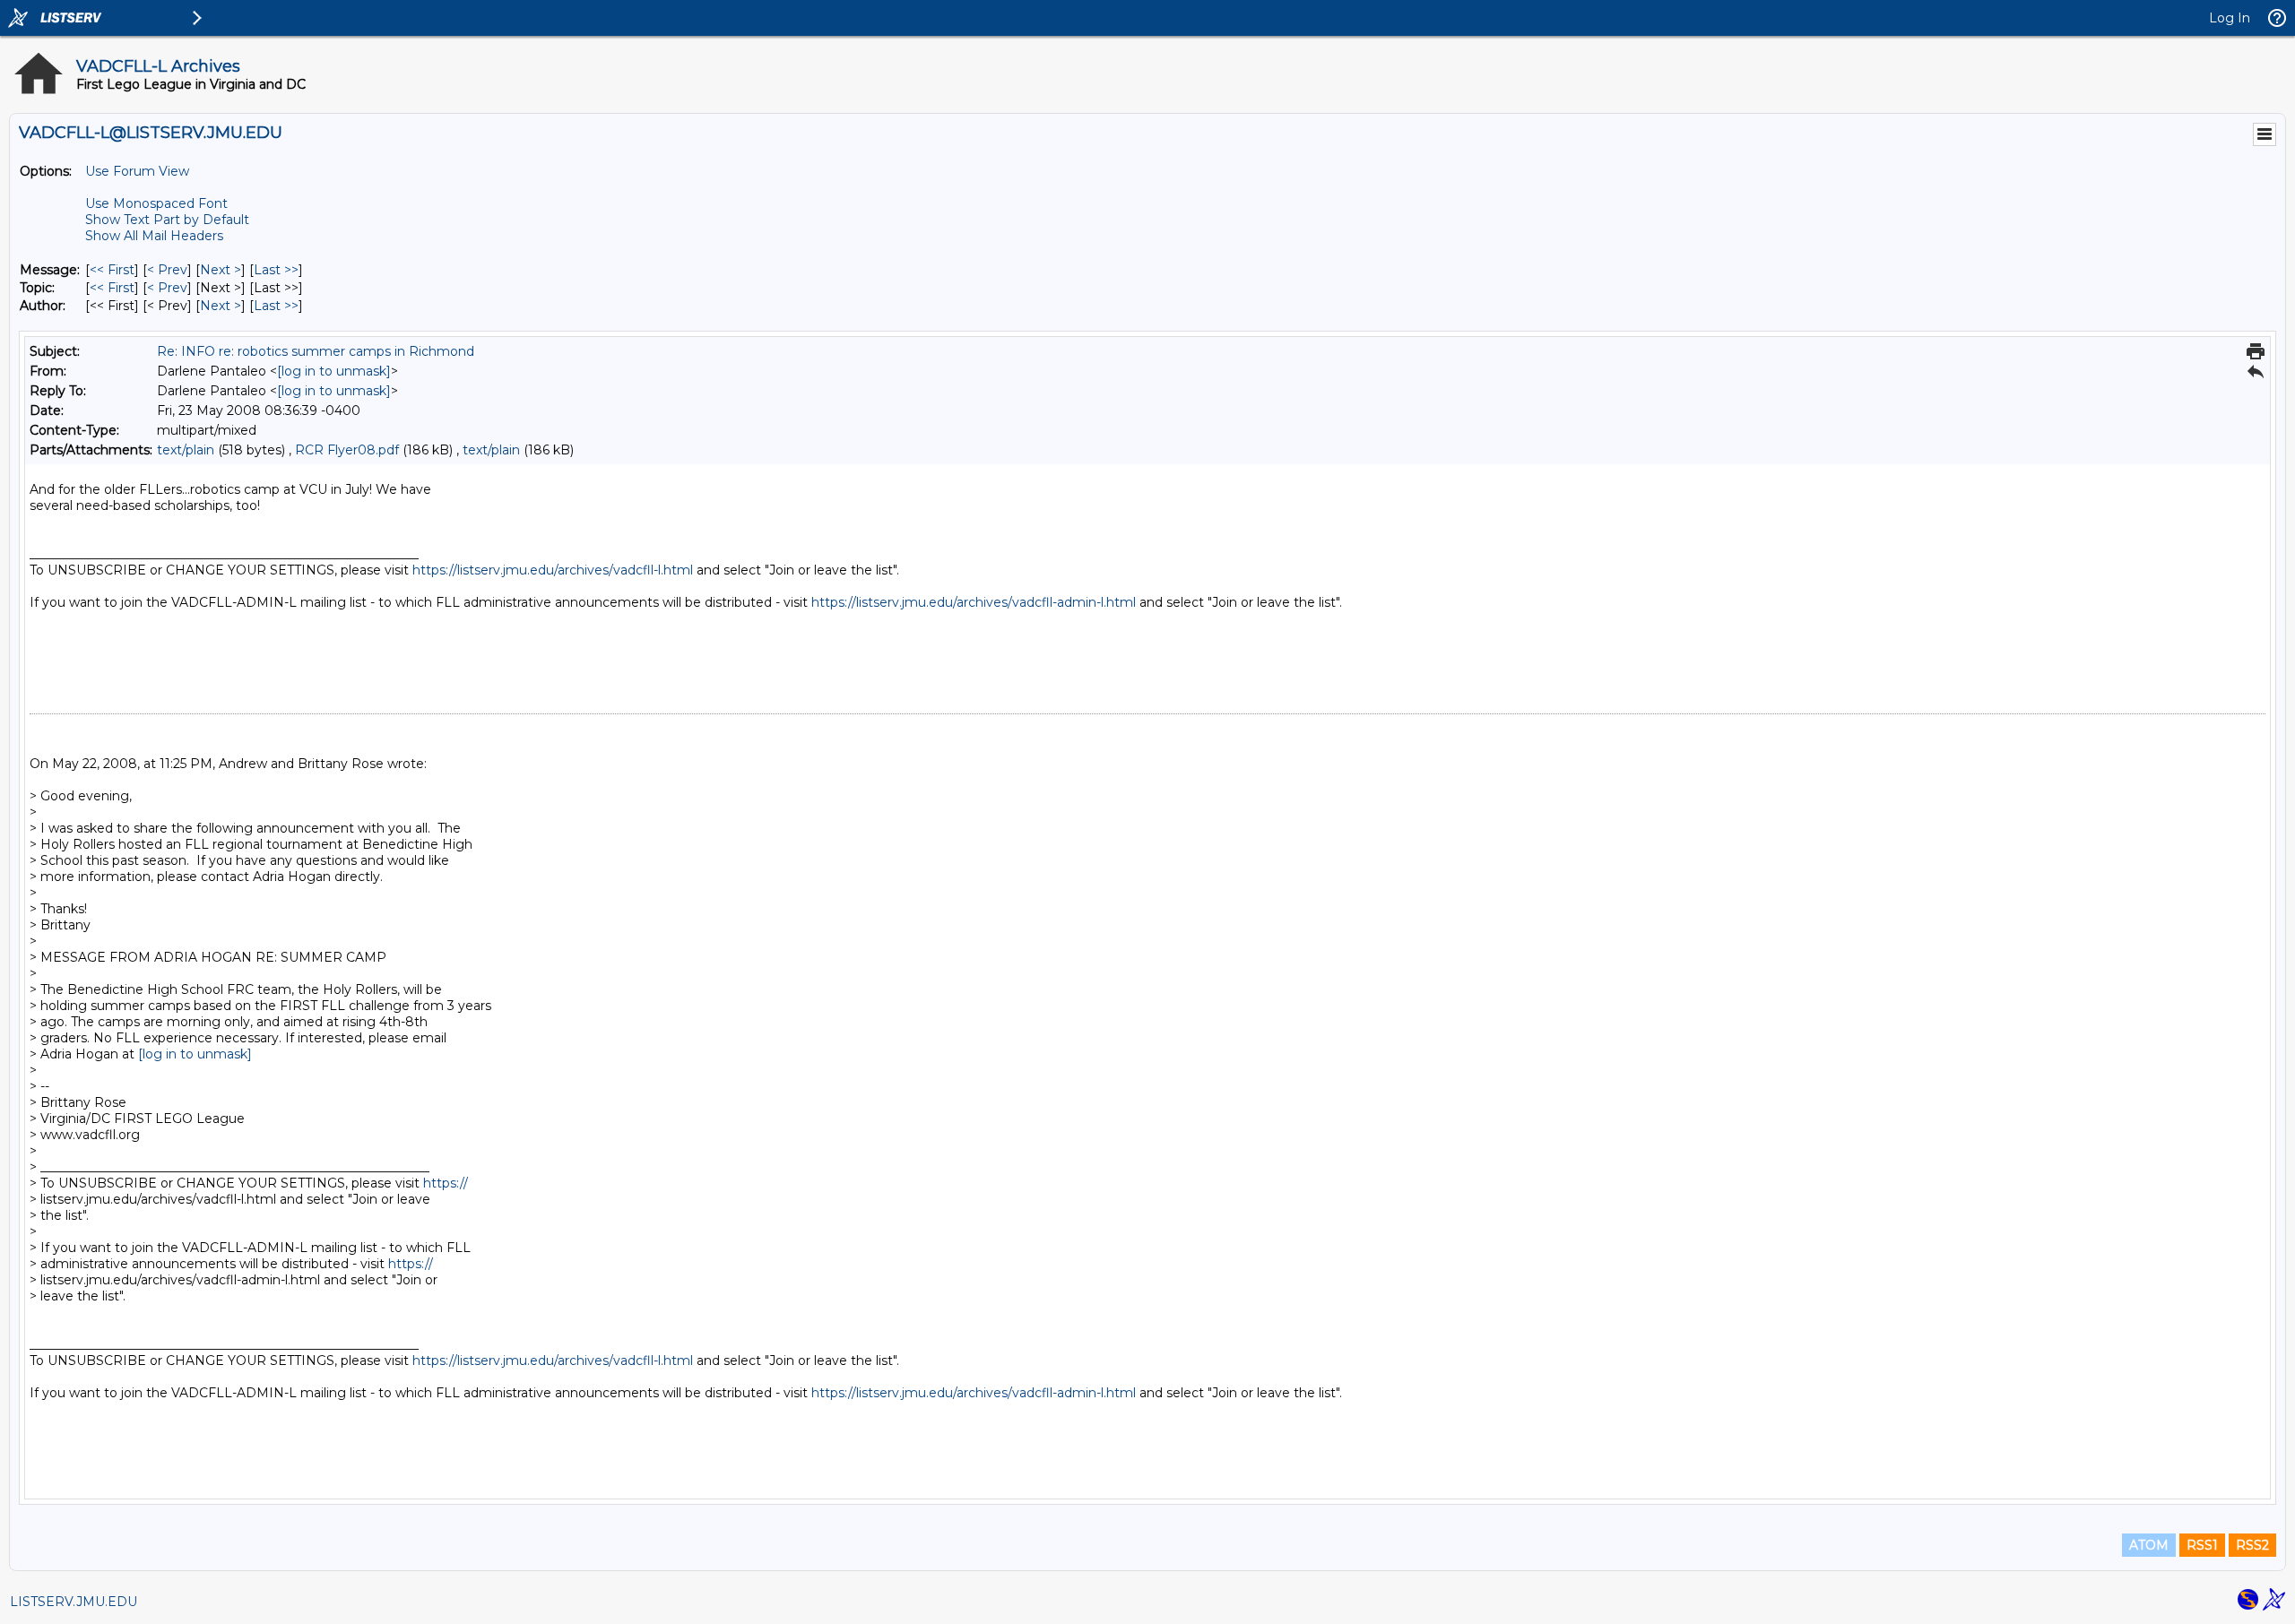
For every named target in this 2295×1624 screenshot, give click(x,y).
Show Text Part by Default (167, 220)
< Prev (167, 270)
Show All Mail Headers (154, 236)
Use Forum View (137, 171)
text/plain (186, 450)
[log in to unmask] (334, 371)
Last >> (276, 270)
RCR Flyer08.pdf (347, 450)
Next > (221, 270)
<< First (112, 270)
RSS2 (2252, 1545)
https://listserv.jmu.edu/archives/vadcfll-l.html (553, 570)
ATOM (2149, 1545)
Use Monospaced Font (156, 203)
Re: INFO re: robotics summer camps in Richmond (316, 351)
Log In (2230, 18)
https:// (446, 1183)
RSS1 (2202, 1545)
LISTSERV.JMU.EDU (74, 1602)
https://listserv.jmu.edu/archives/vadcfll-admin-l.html (974, 602)
